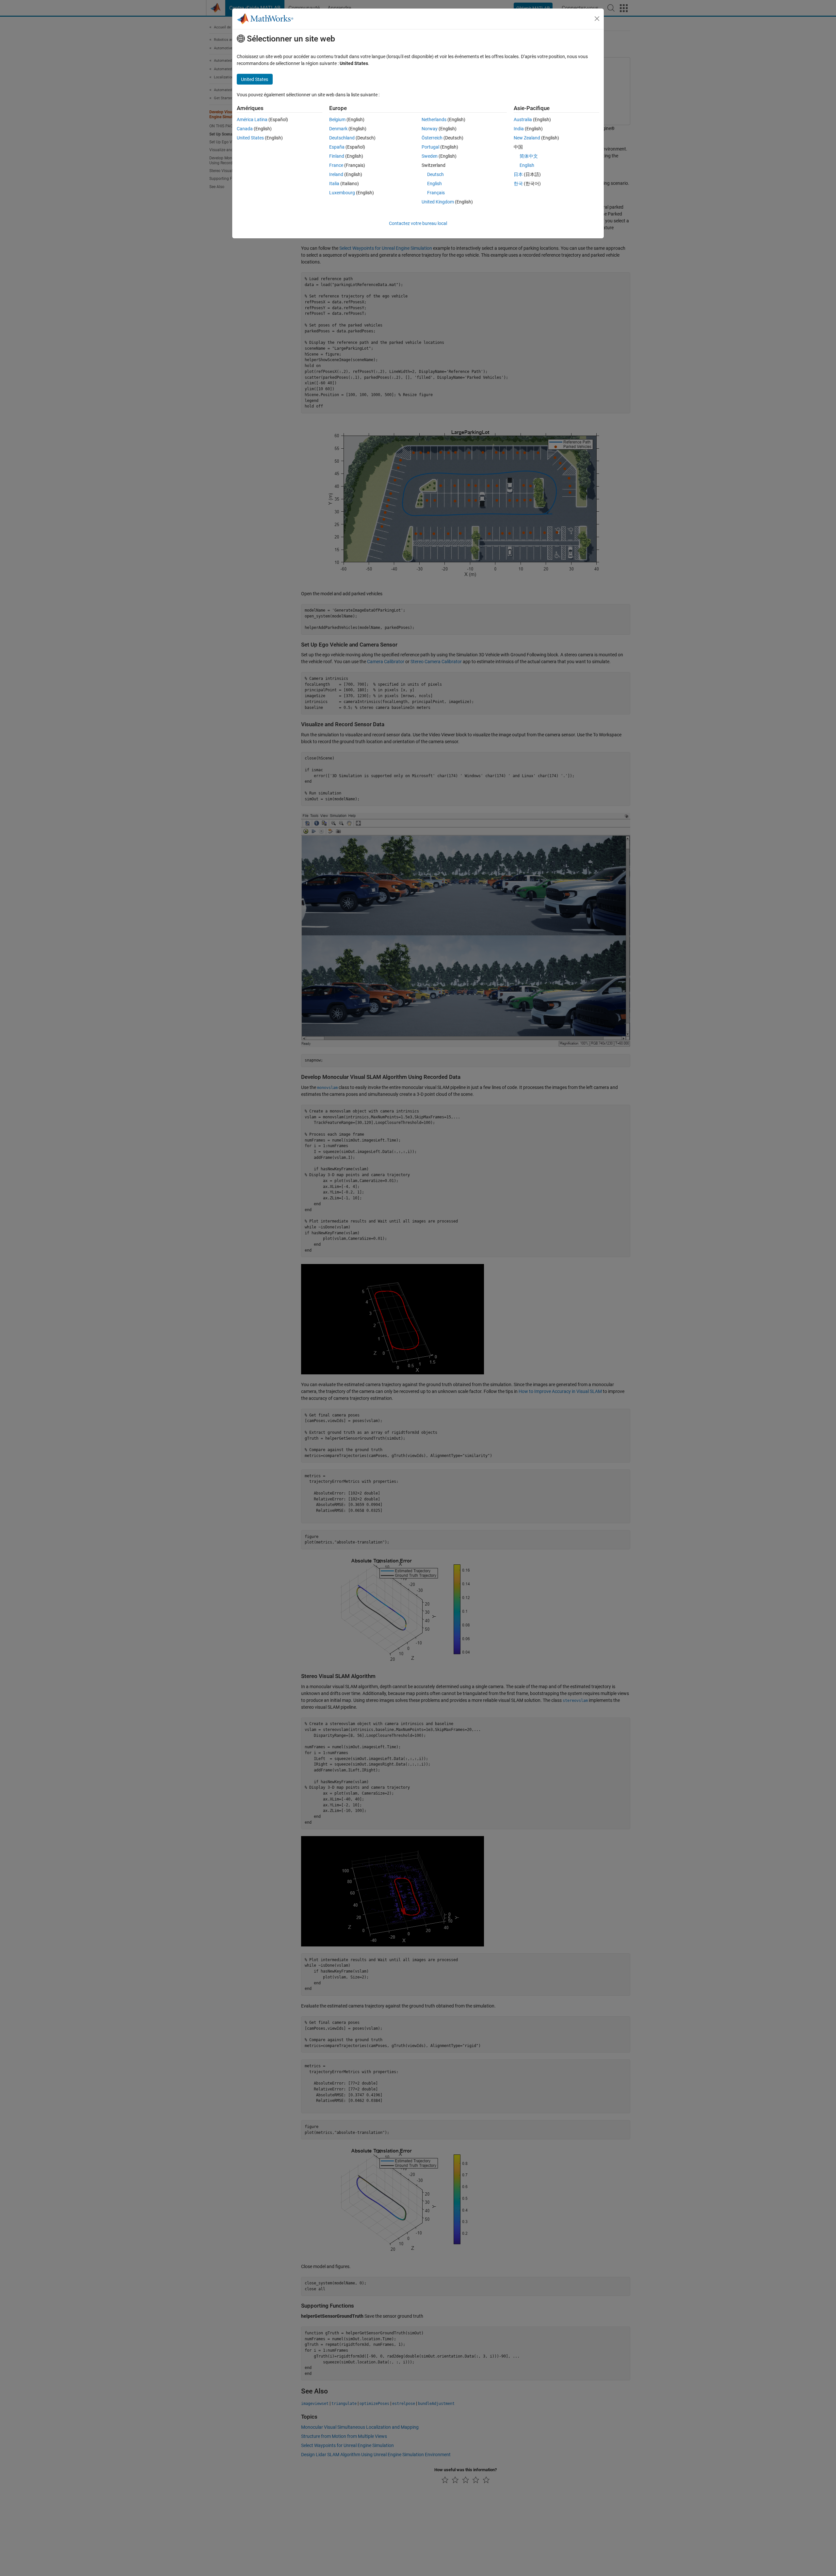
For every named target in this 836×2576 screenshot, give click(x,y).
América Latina (252, 120)
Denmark (338, 129)
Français (436, 193)
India (519, 129)
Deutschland (342, 138)
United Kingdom (438, 202)
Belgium (337, 120)
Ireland (336, 174)
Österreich (432, 138)
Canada (245, 129)
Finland (337, 156)
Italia (334, 184)
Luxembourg (342, 193)
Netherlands (434, 120)
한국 (518, 184)
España (337, 147)
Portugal (430, 147)
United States (250, 138)
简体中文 (529, 156)
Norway (430, 129)
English (434, 184)
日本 (518, 174)
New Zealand (527, 138)
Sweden (430, 156)
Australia (523, 120)
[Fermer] (597, 19)
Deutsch (435, 174)
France (336, 165)
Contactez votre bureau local (418, 223)
